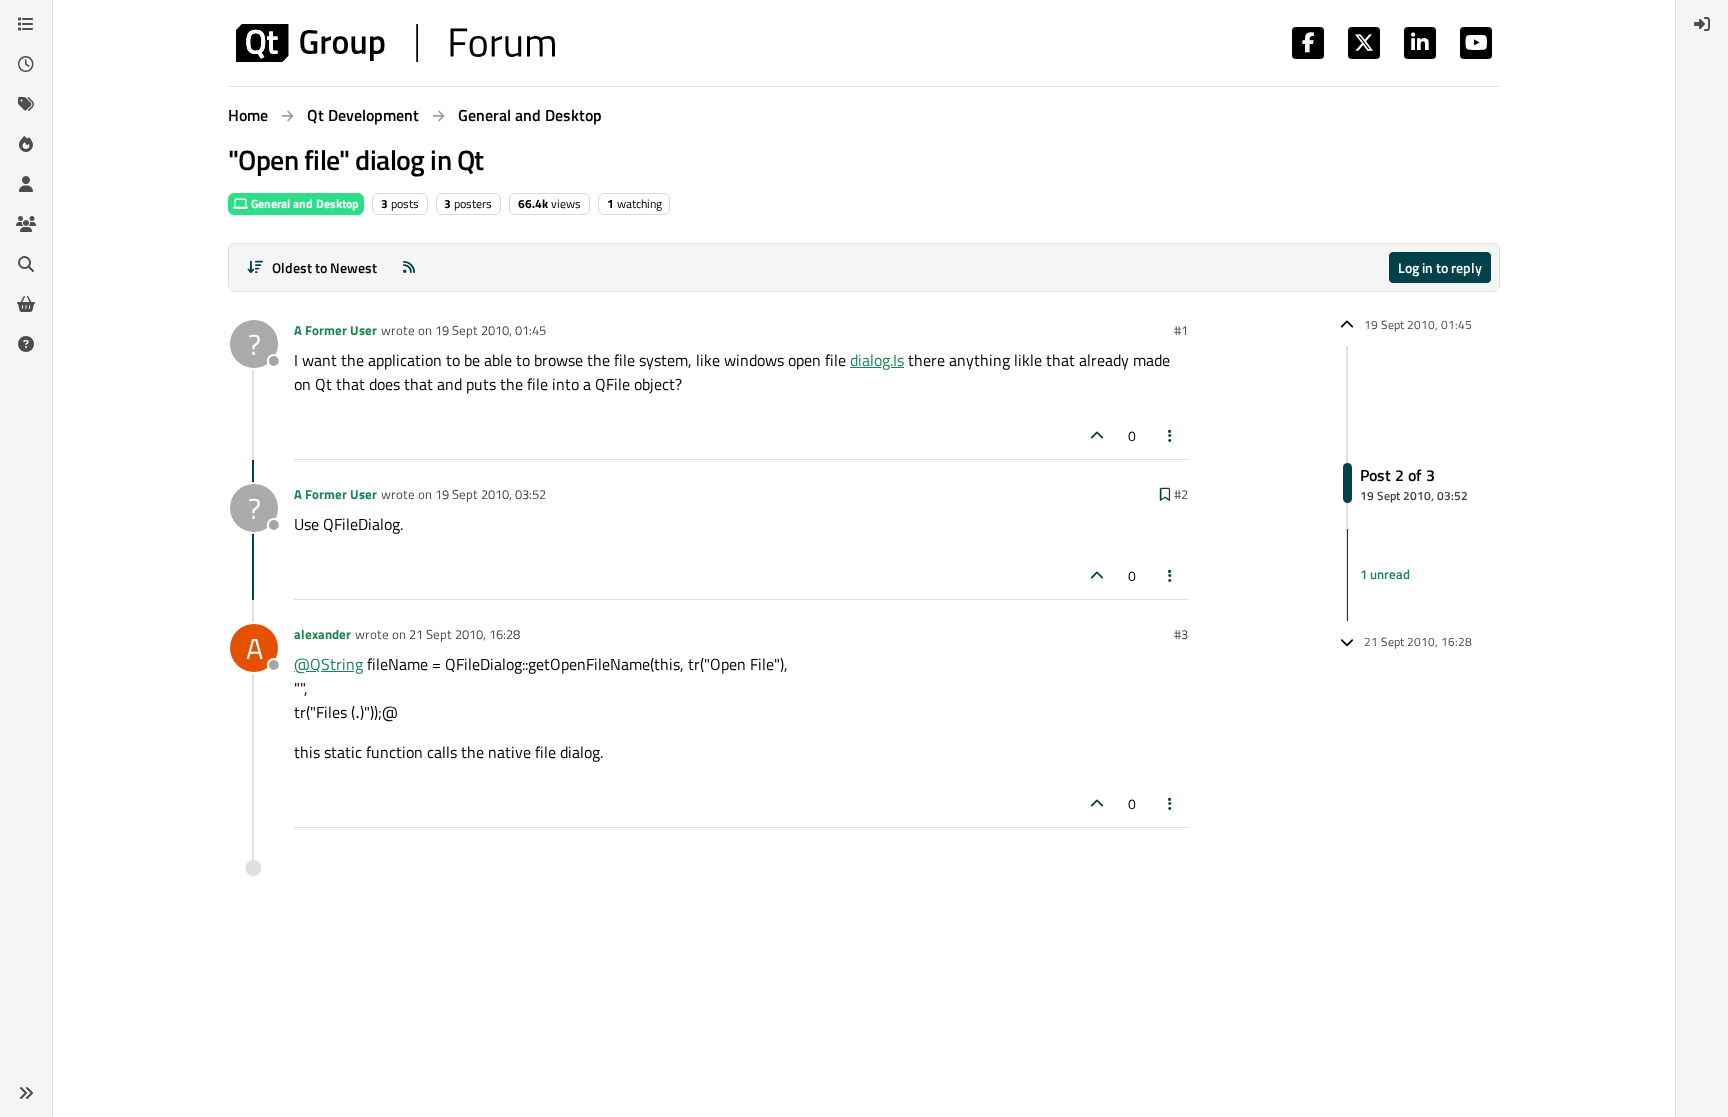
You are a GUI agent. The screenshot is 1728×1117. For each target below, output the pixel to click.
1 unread (1385, 574)
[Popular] (26, 144)
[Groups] (26, 224)
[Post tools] (1171, 435)
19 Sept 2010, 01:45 (490, 330)
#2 (1181, 494)
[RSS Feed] (409, 267)
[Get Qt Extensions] (26, 304)
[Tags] (26, 104)
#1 (1181, 330)
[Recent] (26, 64)
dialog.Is (877, 360)
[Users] (26, 184)
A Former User (335, 330)
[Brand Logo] (395, 43)
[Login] (1702, 24)
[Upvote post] (1097, 435)
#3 (1181, 634)
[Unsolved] (26, 344)
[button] (26, 1093)
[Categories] (26, 24)
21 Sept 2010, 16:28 (464, 634)
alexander (322, 634)
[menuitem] (1702, 24)
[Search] (26, 264)
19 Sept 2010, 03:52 (490, 494)
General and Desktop (303, 203)
